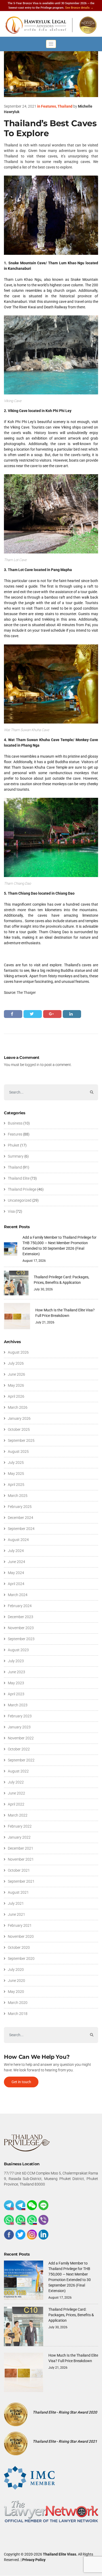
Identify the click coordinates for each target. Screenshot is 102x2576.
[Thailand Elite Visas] (51, 25)
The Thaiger (26, 993)
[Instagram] (32, 2235)
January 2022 (19, 1837)
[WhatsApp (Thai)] (20, 2220)
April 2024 (16, 1584)
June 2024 (16, 1562)
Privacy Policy (34, 2560)
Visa (11, 1211)
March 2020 (18, 2003)
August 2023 (18, 1650)
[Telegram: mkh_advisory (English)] (9, 2205)
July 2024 (16, 1551)
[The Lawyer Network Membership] (51, 2511)
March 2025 (18, 1496)
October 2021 (19, 1870)
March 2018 (18, 2014)
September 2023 (21, 1639)
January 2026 (19, 1418)
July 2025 (16, 1463)
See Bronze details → (79, 8)
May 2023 (16, 1683)
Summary (16, 1156)
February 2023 (20, 1716)
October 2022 (19, 1749)
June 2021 (16, 1914)
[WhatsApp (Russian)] (32, 2220)
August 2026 (18, 1352)
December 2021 (21, 1848)
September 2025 (21, 1440)
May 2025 (16, 1474)
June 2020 (16, 1981)
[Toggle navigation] (51, 44)
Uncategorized (20, 1200)
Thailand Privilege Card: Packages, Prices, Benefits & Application (71, 2315)
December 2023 (21, 1617)
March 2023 (18, 1705)
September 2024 (21, 1529)
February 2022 (20, 1826)
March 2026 (18, 1407)
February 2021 (20, 1925)
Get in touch (21, 2082)
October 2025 (19, 1429)
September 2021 (21, 1881)
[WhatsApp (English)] (9, 2220)
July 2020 (16, 1970)
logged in (32, 1065)
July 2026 (16, 1363)
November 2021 (21, 1859)
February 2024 (20, 1606)
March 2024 (18, 1595)
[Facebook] (9, 2235)
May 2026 (16, 1385)
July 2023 (16, 1661)
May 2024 (16, 1573)
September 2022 (21, 1760)
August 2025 (18, 1451)
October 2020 (19, 1947)
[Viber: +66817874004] (43, 2220)
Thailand (65, 106)
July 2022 (16, 1782)
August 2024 (18, 1540)
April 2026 (16, 1396)
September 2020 (21, 1959)
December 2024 (21, 1518)
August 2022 (18, 1771)
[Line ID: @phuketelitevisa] (43, 2205)
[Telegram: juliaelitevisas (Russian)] (20, 2205)
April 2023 (16, 1694)
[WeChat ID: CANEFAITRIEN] (32, 2205)
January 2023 (19, 1727)
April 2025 (16, 1485)
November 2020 (21, 1936)
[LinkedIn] (43, 2235)
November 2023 (21, 1628)
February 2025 (20, 1507)
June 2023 (16, 1672)
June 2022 (16, 1793)
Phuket (14, 1145)
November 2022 (21, 1738)
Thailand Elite (19, 1178)
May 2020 (16, 1992)
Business (15, 1123)
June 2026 (16, 1374)
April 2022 (16, 1804)
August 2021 (18, 1892)
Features (49, 106)
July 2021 (16, 1903)
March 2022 (18, 1815)
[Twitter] (20, 2235)
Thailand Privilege (22, 1189)
